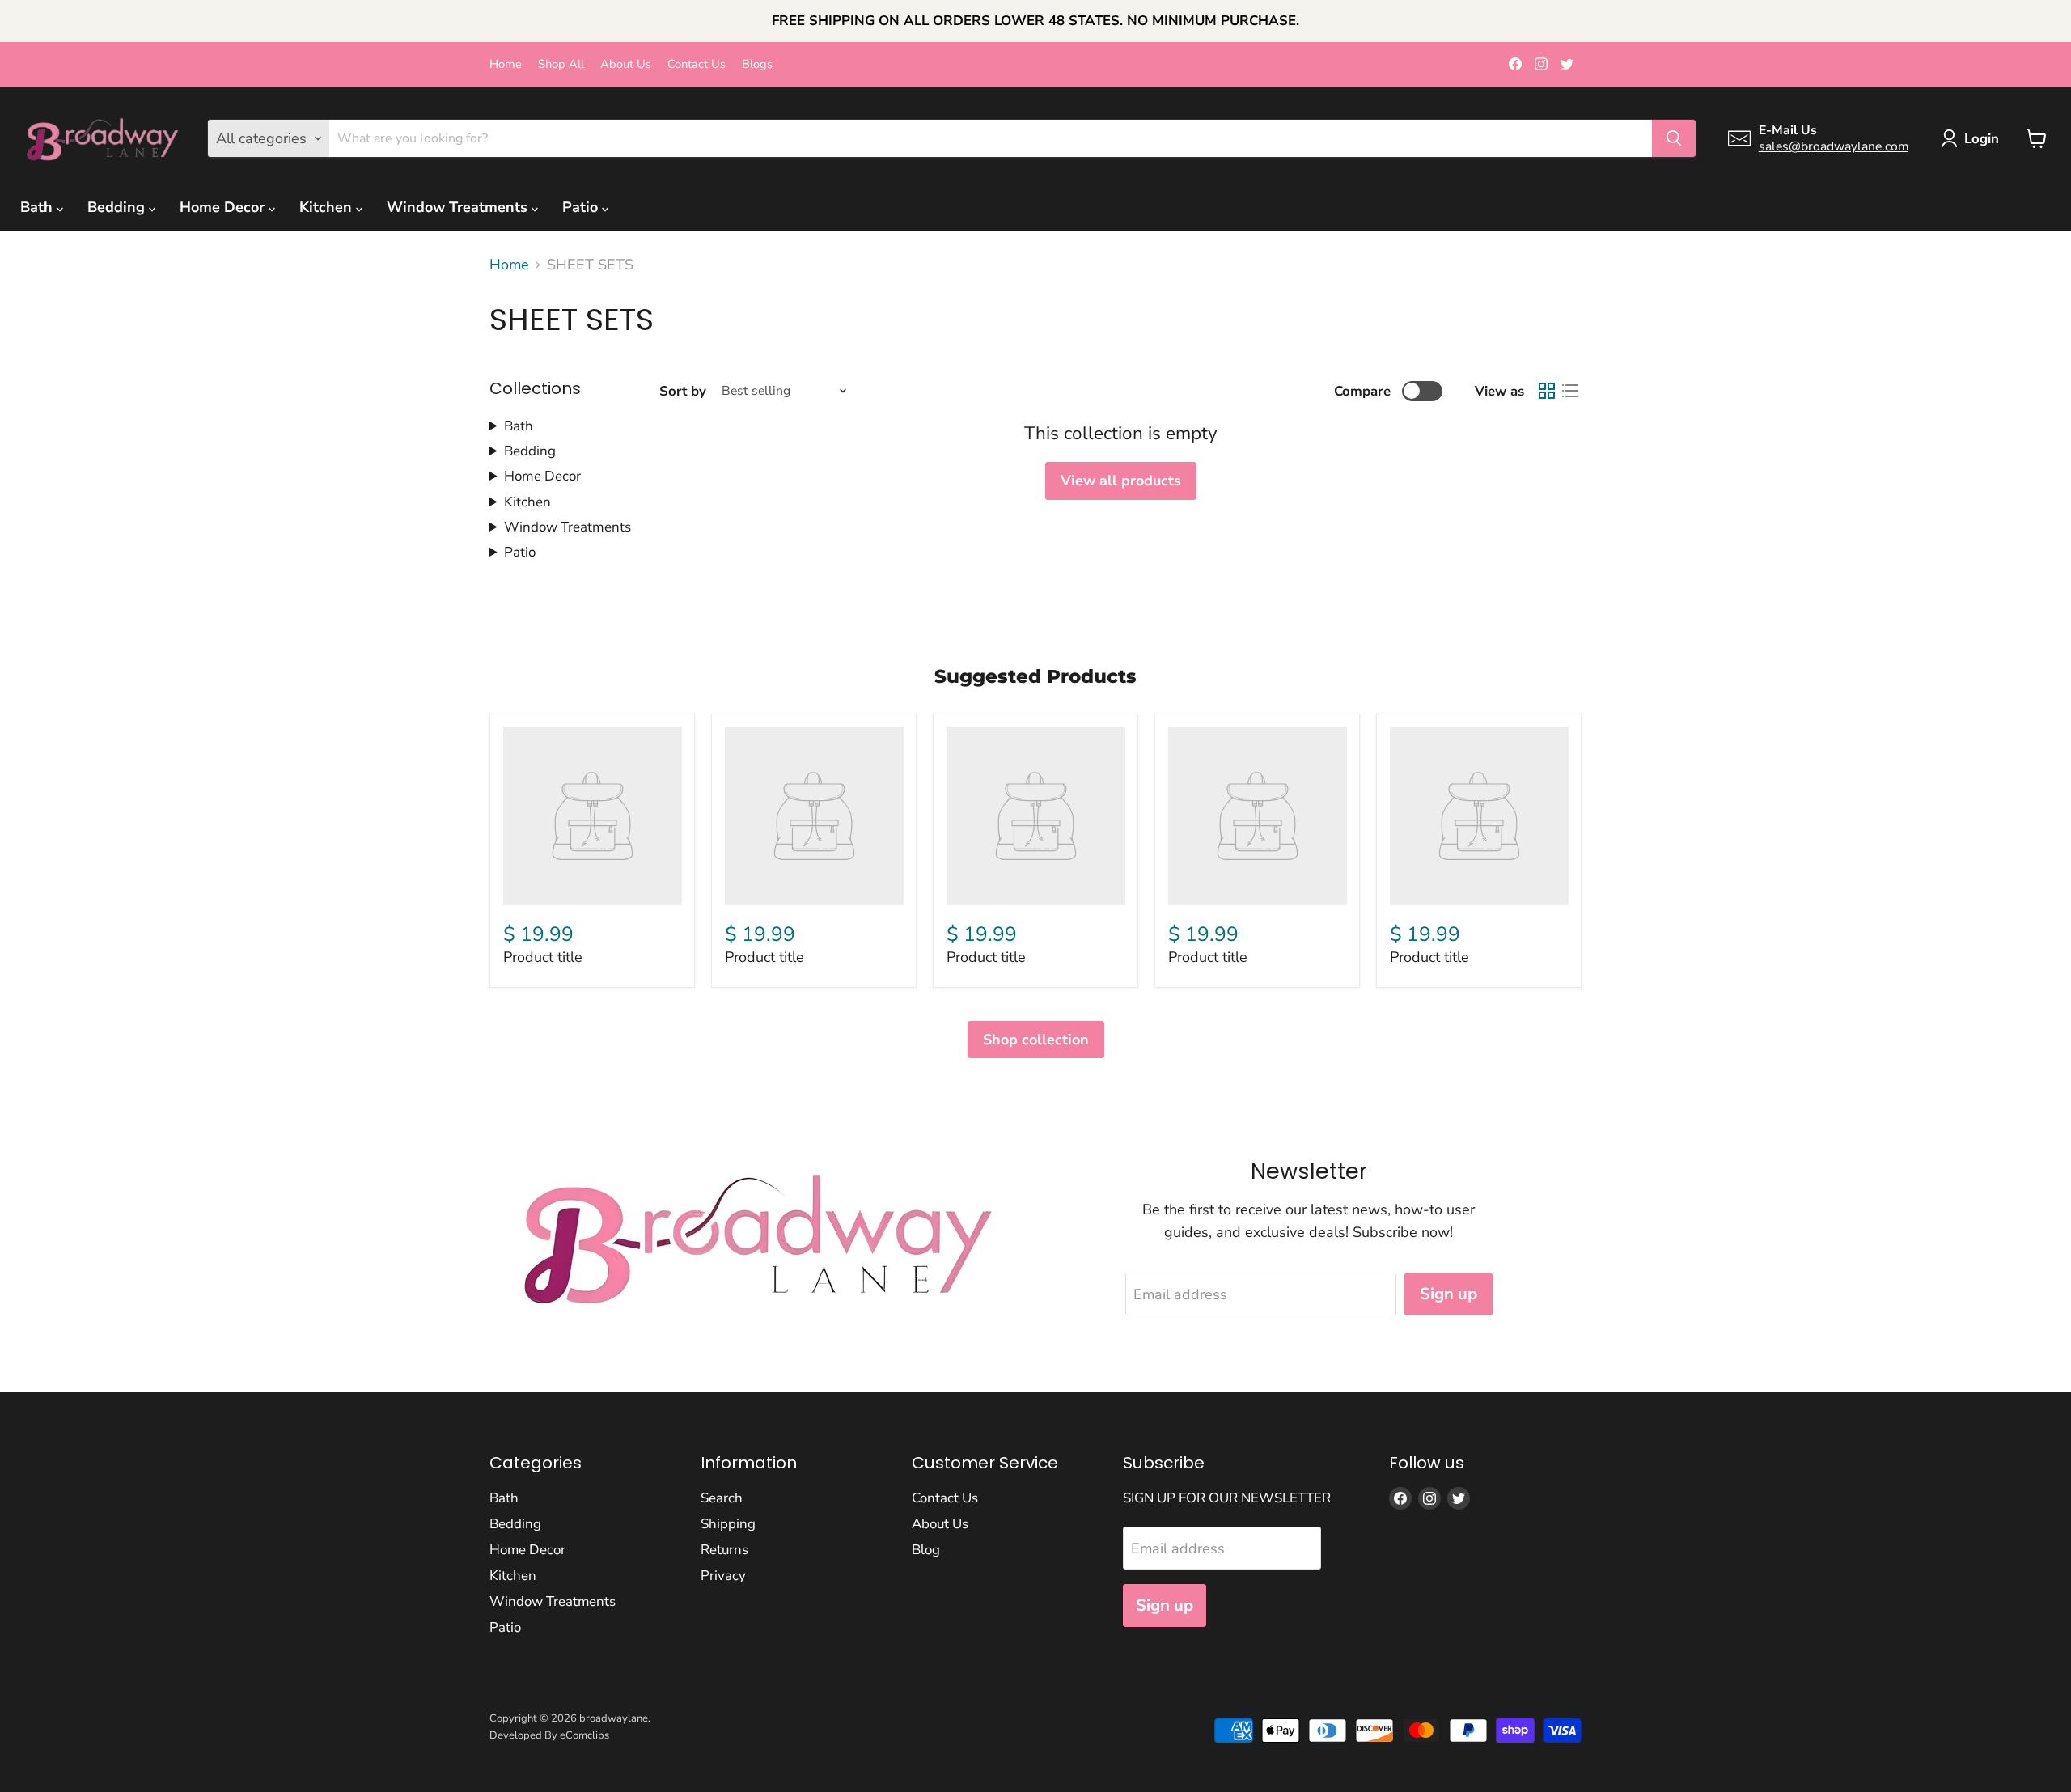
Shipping (728, 1524)
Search (722, 1498)
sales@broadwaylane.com (1834, 146)
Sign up (1448, 1294)
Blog (926, 1550)
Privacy (723, 1576)
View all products (1121, 481)
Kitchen (328, 207)
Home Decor (224, 207)
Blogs (757, 64)
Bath (38, 207)
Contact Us (697, 64)
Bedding (118, 207)
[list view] (1570, 391)
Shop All (561, 64)
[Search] (1674, 138)
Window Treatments (459, 207)
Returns (724, 1550)
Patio (582, 207)
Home (506, 64)
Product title (543, 957)
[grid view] (1546, 391)
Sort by (683, 391)
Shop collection (1036, 1040)
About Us (626, 64)
